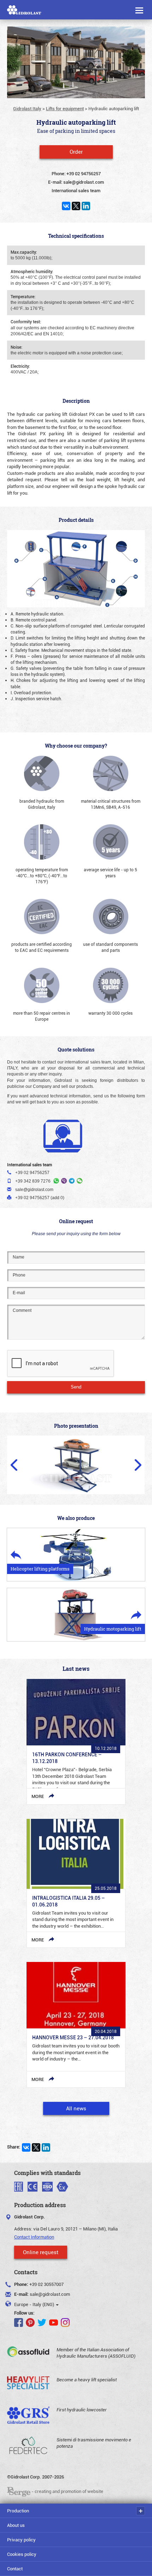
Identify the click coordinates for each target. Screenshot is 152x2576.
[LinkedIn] (86, 206)
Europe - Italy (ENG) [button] (35, 2304)
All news (76, 2108)
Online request (41, 2252)
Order (76, 152)
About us (16, 2525)
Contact (15, 2569)
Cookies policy (22, 2554)
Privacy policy (21, 2540)
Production (18, 2511)
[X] (76, 206)
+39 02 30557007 (46, 2284)
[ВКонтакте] (66, 206)
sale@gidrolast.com (50, 2294)
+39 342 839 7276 (33, 1181)
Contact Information (34, 2237)
